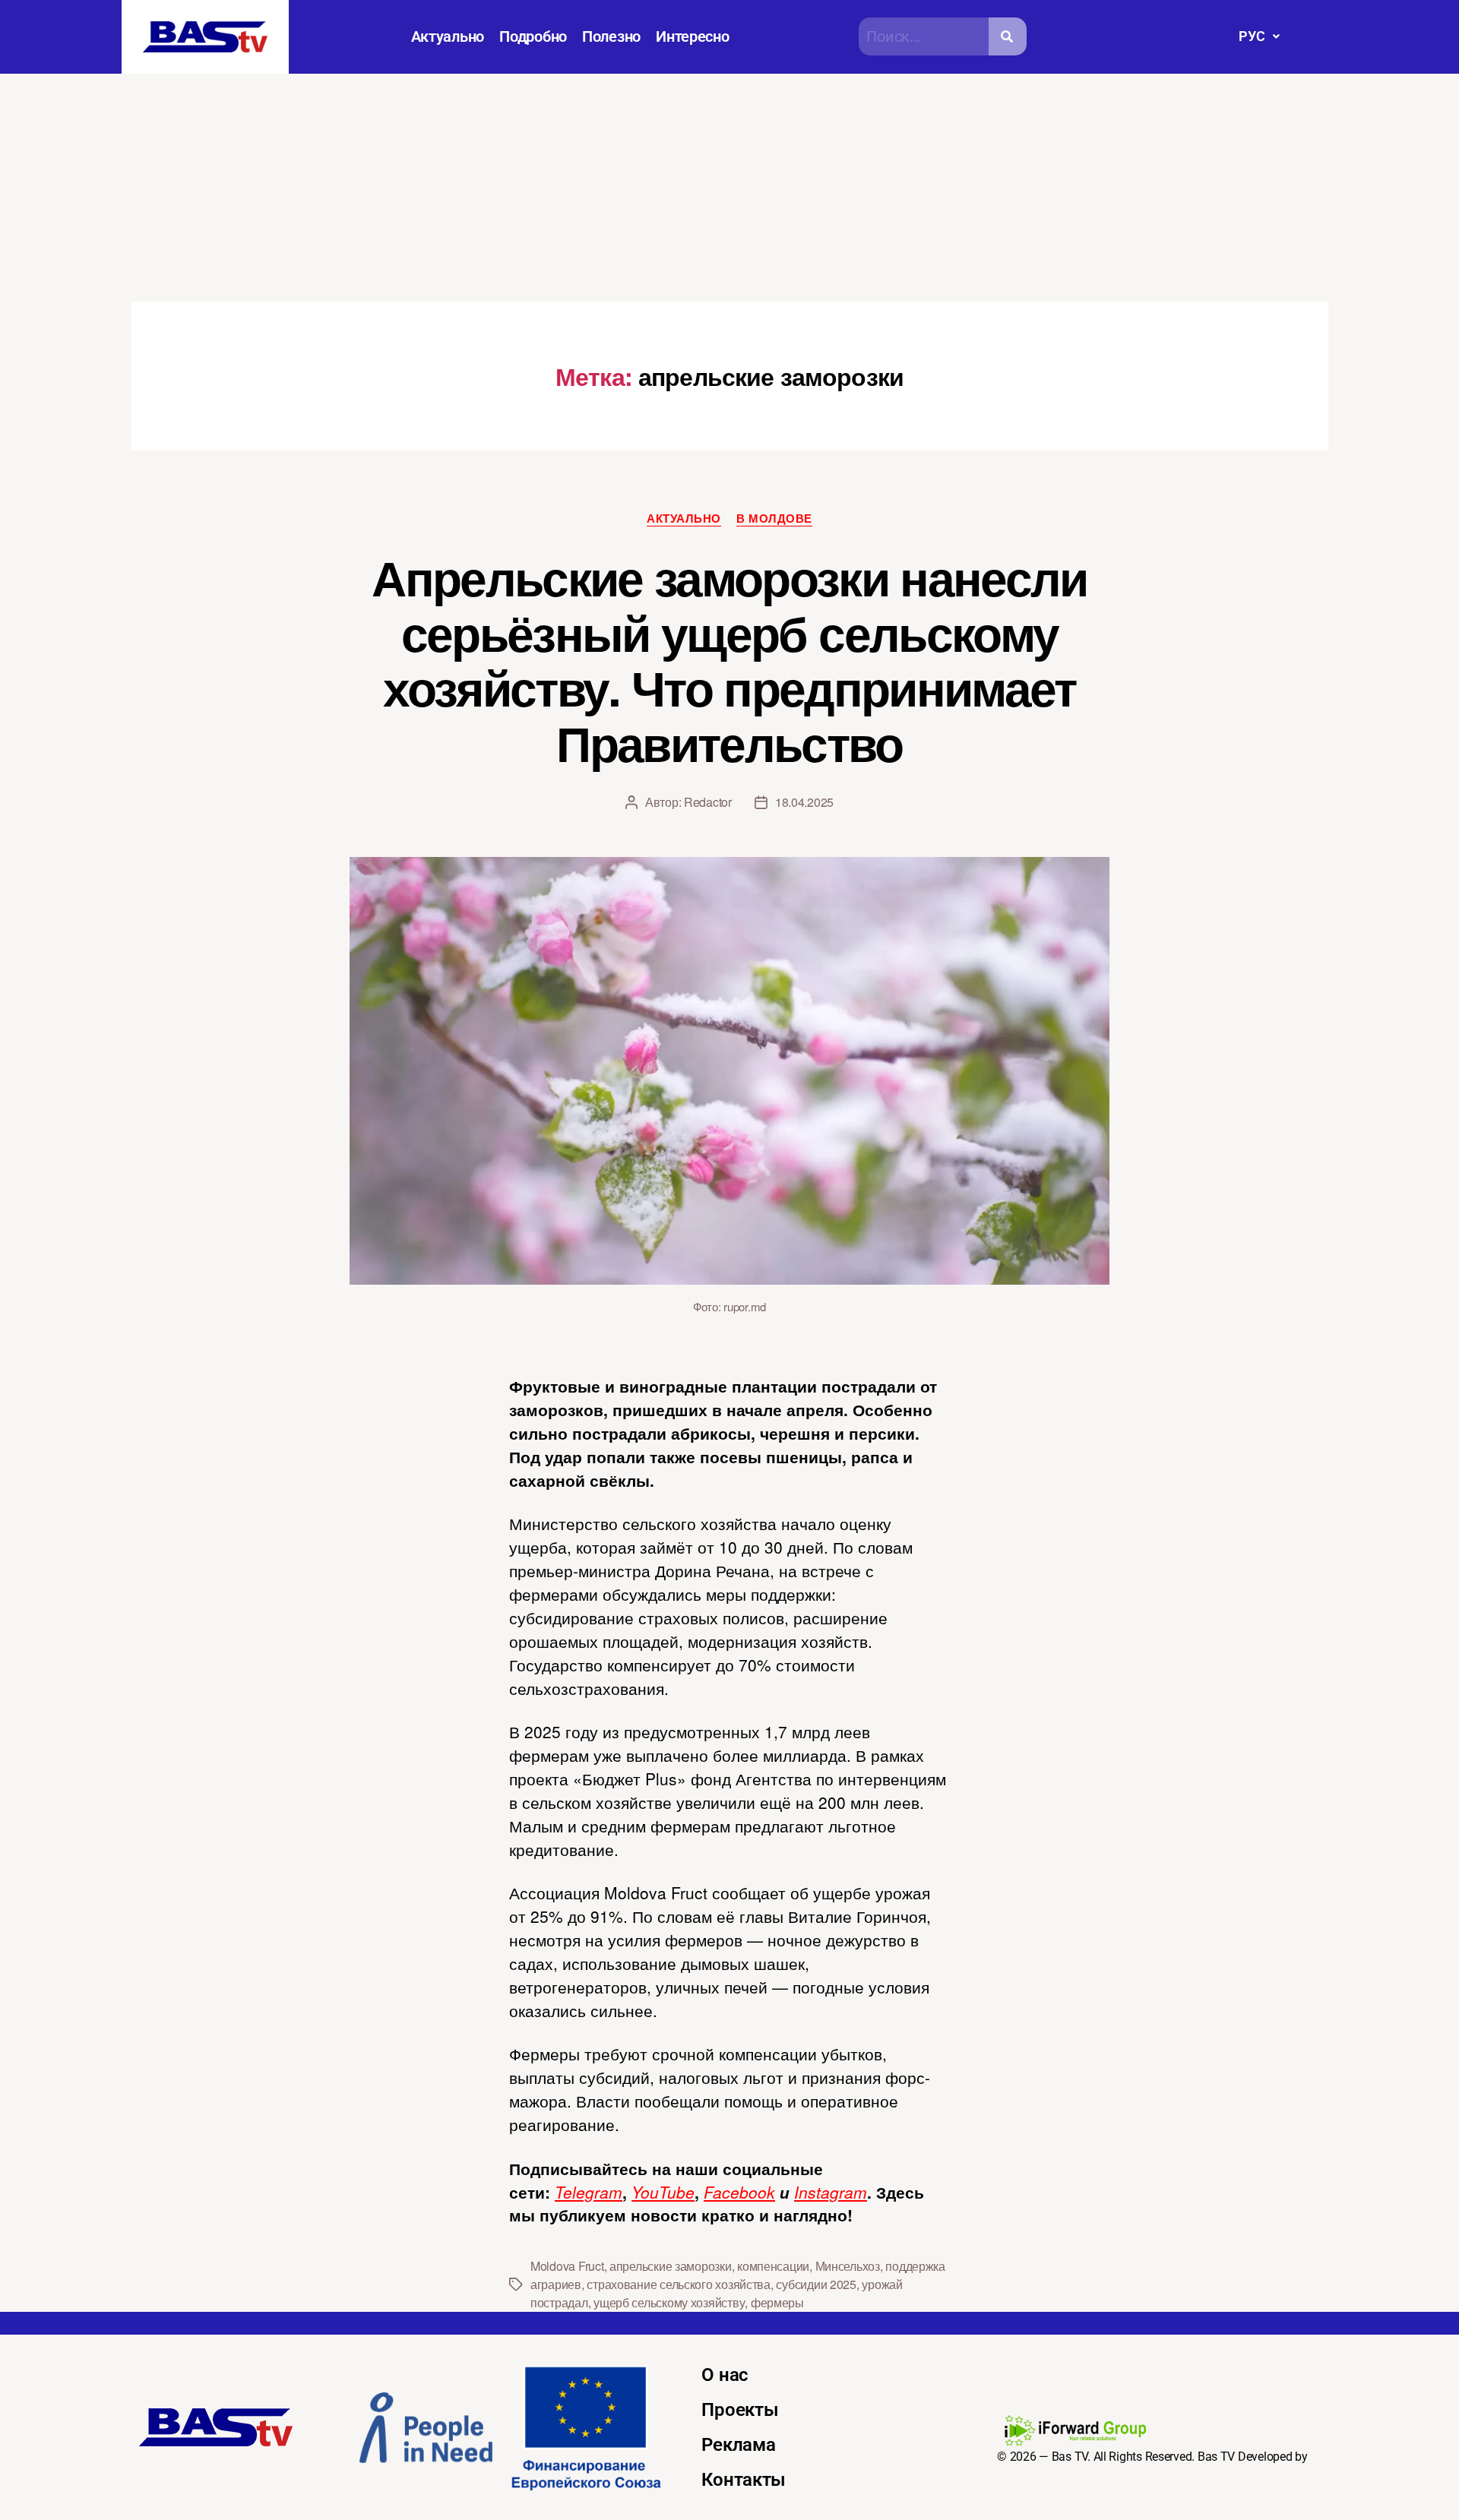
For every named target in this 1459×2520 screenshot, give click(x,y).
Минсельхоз (848, 2266)
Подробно (533, 36)
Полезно (611, 36)
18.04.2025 (804, 802)
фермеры (777, 2302)
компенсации (773, 2266)
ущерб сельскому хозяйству (669, 2302)
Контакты (744, 2480)
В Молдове (774, 519)
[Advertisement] (729, 188)
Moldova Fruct (567, 2266)
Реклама (738, 2445)
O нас (725, 2375)
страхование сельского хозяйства (679, 2284)
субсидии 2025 (816, 2284)
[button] (1259, 36)
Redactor (708, 802)
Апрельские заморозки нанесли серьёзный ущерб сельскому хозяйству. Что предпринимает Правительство (729, 660)
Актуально (448, 36)
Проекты (740, 2410)
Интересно (693, 36)
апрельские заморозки (671, 2266)
